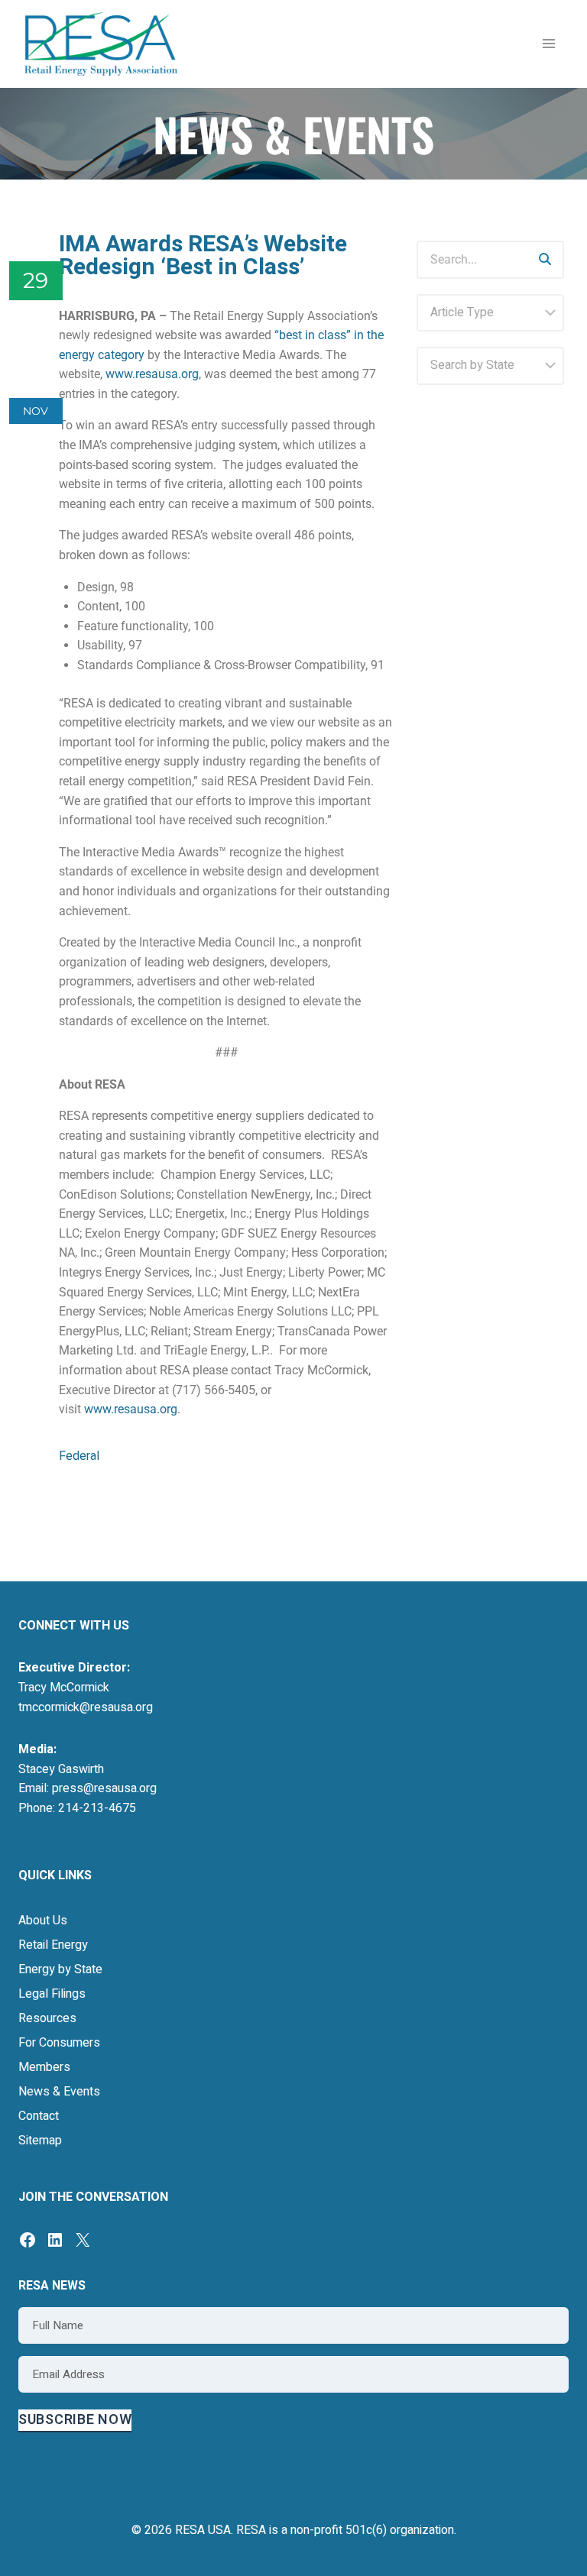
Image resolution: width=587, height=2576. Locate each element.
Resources (47, 2018)
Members (44, 2067)
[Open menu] (548, 44)
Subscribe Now (75, 2420)
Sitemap (40, 2141)
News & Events (59, 2092)
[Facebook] (28, 2240)
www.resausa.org (152, 374)
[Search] (545, 260)
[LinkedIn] (55, 2240)
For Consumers (59, 2043)
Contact (39, 2116)
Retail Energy (53, 1945)
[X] (83, 2240)
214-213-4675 (97, 1808)
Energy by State (60, 1969)
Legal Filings (52, 1994)
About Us (43, 1921)
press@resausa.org (104, 1788)
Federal (79, 1456)
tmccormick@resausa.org (86, 1707)
